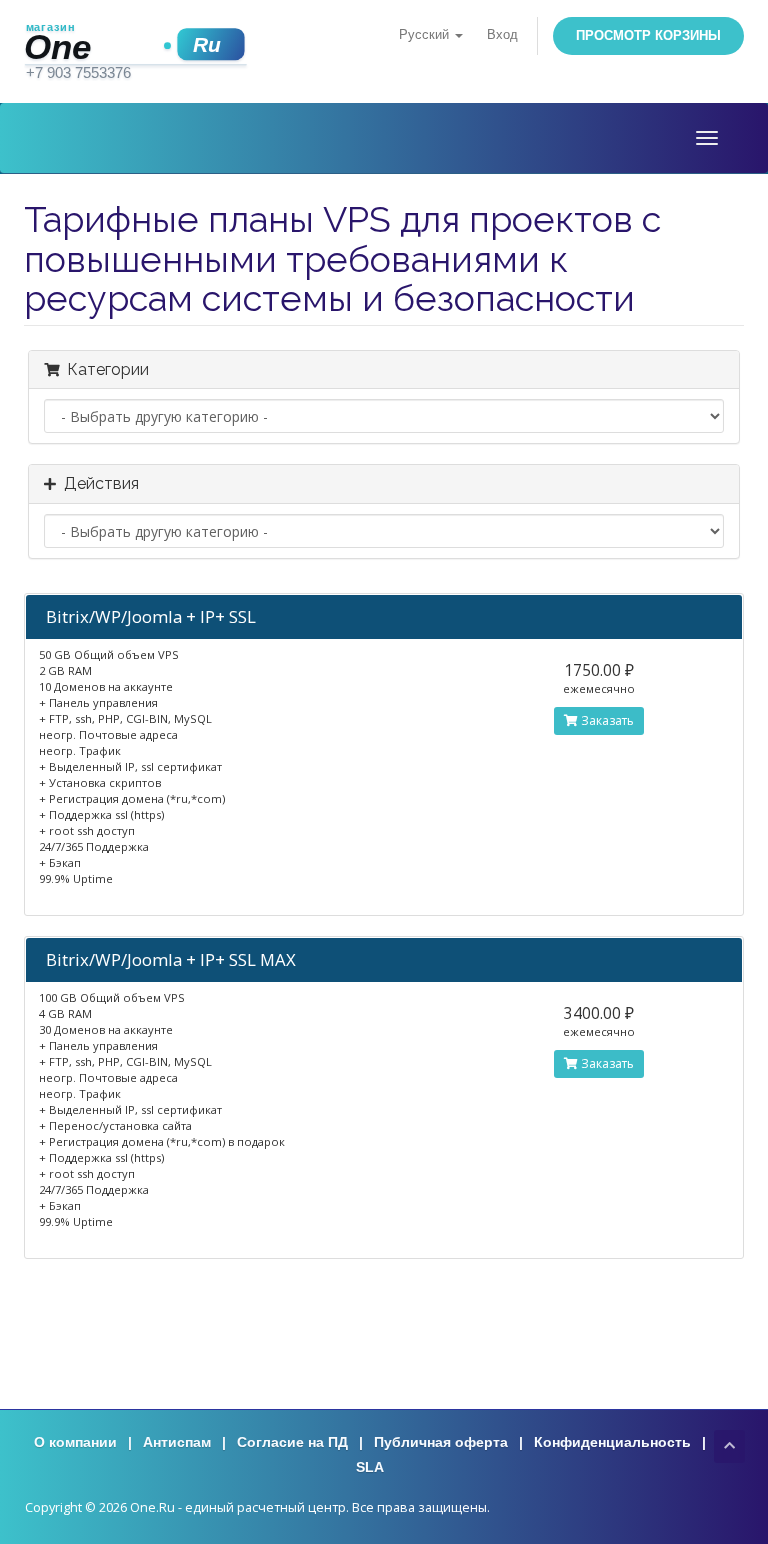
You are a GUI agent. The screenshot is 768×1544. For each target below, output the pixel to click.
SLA (370, 1467)
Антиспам (177, 1442)
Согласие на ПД (292, 1442)
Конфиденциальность (612, 1442)
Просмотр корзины (648, 35)
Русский (426, 35)
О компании (75, 1442)
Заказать (606, 720)
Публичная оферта (441, 1442)
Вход (502, 35)
